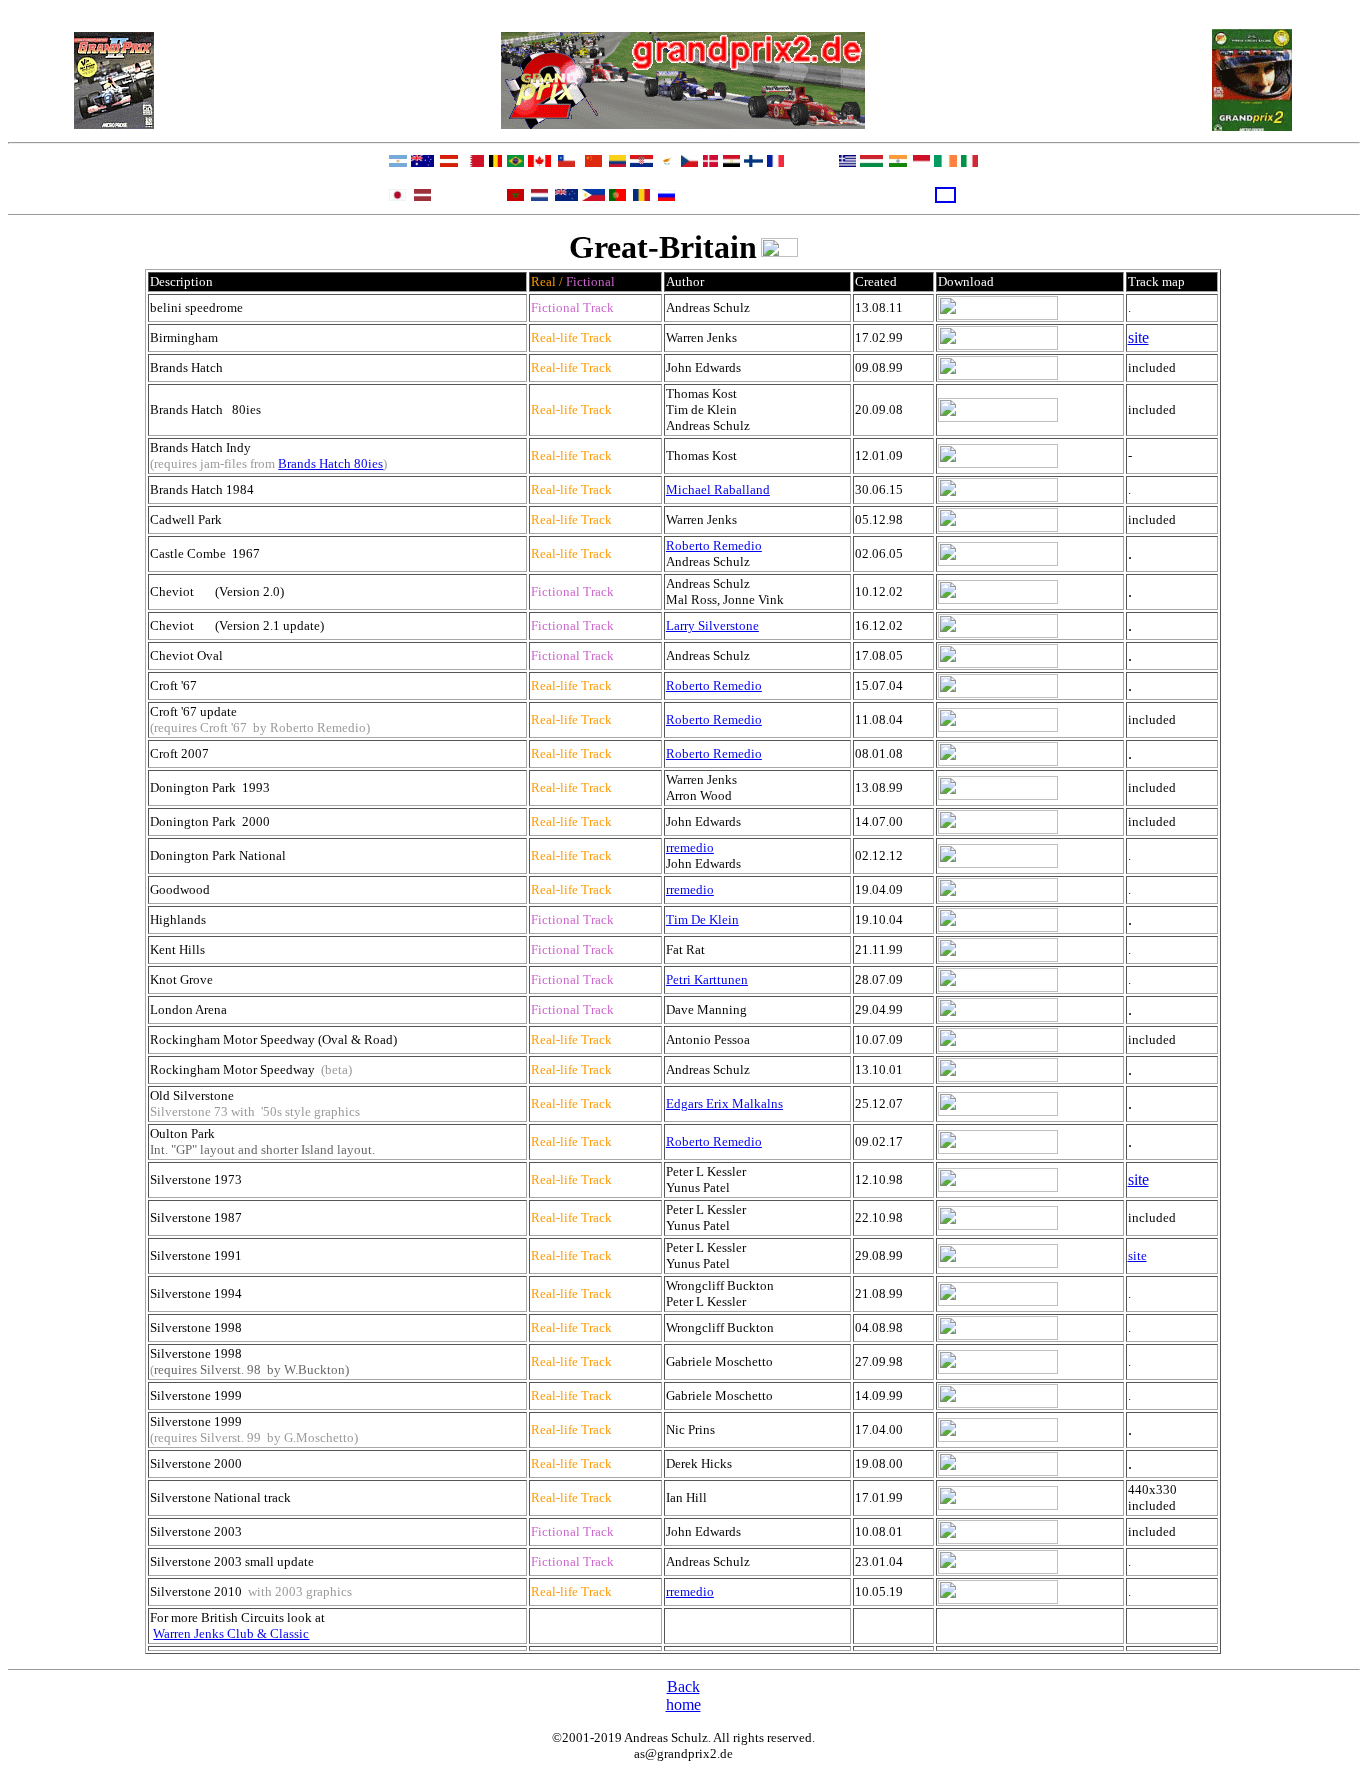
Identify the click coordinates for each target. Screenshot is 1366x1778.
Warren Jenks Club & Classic (231, 1633)
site (1138, 337)
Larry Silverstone (712, 625)
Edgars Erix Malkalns (724, 1103)
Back (683, 1686)
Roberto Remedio (714, 545)
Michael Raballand (718, 489)
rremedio (690, 847)
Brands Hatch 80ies (330, 463)
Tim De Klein (702, 919)
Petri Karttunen (707, 979)
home (683, 1704)
